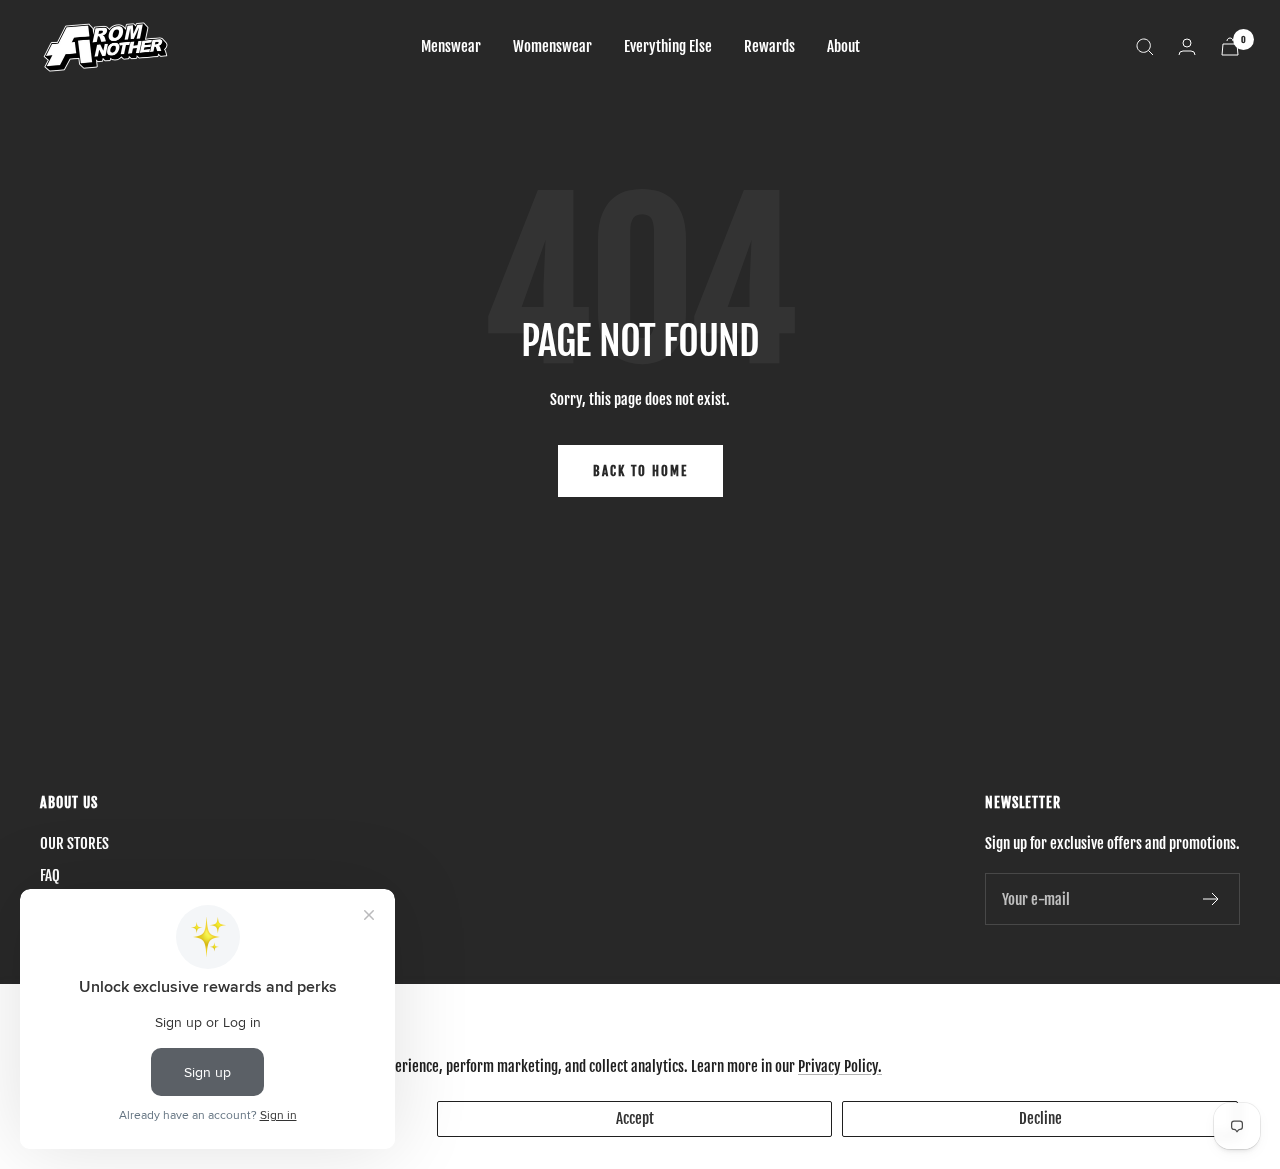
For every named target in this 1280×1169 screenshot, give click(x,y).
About (843, 46)
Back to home (640, 471)
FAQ (50, 875)
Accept (635, 1118)
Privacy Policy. (840, 1066)
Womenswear (552, 46)
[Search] (1145, 47)
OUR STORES (74, 843)
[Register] (1211, 899)
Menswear (451, 46)
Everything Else (668, 46)
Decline (1040, 1118)
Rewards (769, 46)
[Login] (1187, 46)
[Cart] (1230, 46)
